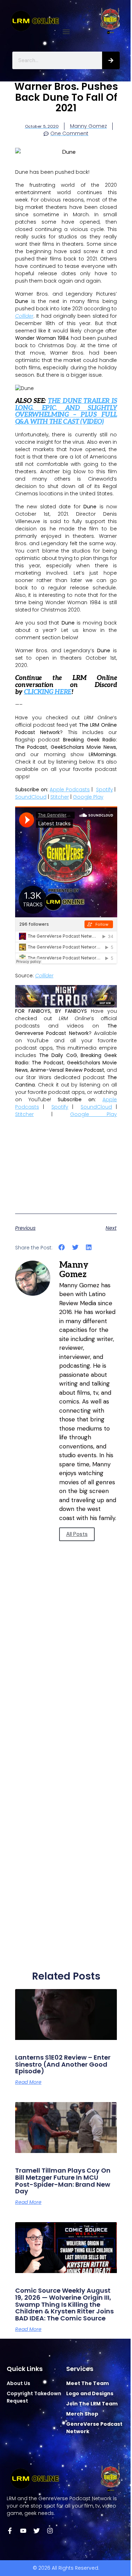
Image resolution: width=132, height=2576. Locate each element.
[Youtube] (23, 2531)
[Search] (111, 60)
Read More (28, 2082)
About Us (18, 2383)
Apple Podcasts (70, 790)
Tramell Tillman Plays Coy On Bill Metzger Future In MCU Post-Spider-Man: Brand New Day (63, 2181)
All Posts (77, 1534)
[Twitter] (37, 2531)
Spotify (105, 790)
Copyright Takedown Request (34, 2397)
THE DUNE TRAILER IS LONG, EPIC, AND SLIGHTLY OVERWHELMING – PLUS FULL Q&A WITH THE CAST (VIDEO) (66, 411)
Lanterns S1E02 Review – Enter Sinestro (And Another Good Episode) (63, 2064)
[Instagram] (50, 2531)
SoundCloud (31, 797)
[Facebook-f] (10, 2531)
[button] (66, 32)
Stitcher (60, 797)
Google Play (88, 797)
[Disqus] (66, 1683)
